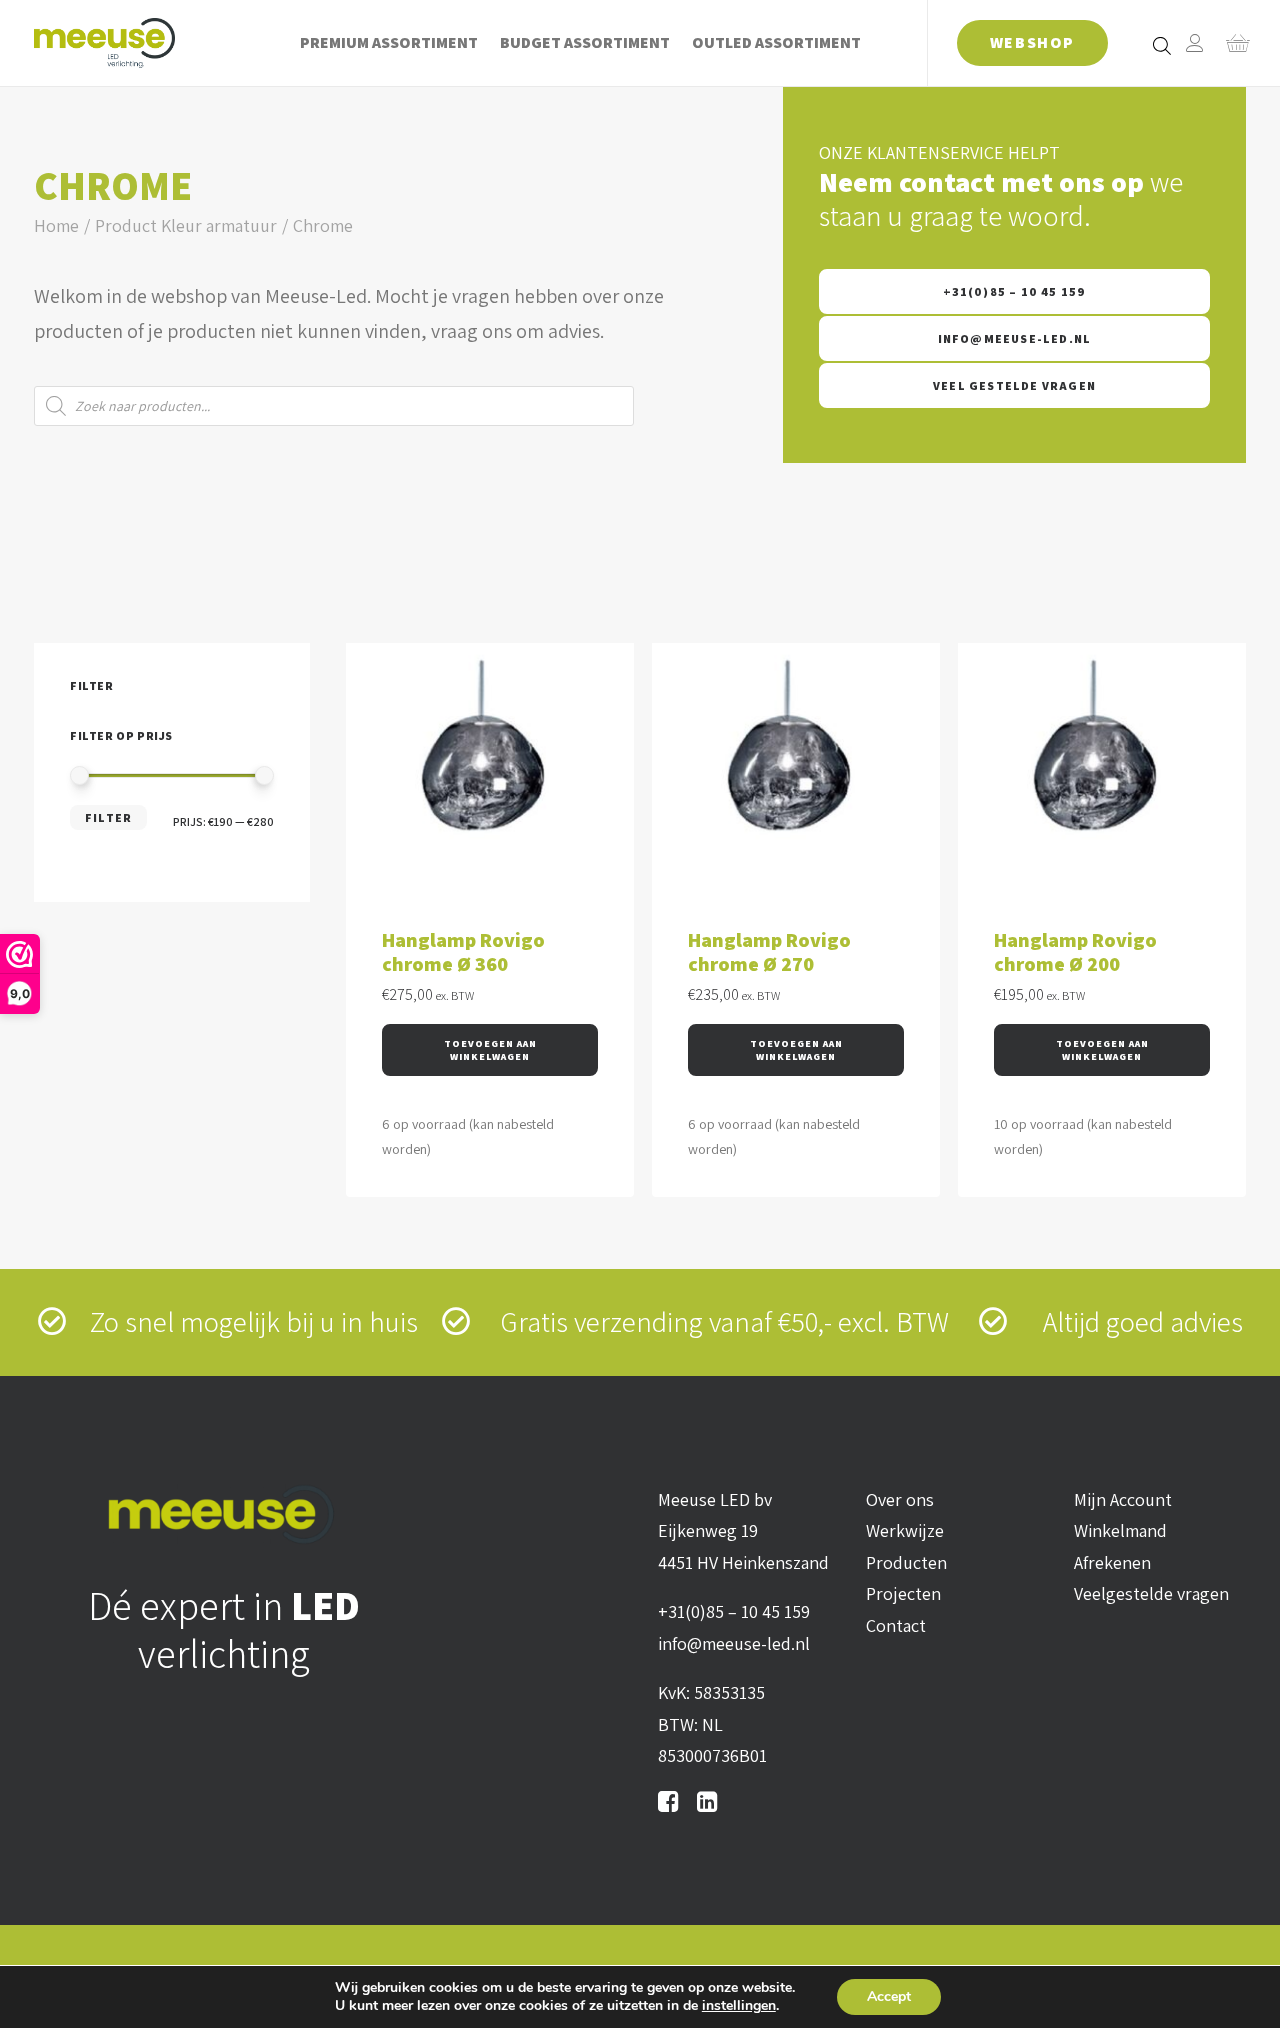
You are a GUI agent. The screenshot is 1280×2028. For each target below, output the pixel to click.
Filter (108, 817)
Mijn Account (1123, 1499)
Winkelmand (1120, 1530)
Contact (896, 1625)
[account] (1195, 43)
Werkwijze (905, 1530)
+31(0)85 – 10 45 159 (1015, 291)
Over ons (900, 1499)
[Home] (224, 1514)
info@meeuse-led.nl (1015, 338)
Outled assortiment (776, 42)
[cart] (1231, 43)
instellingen (739, 2006)
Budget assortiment (585, 42)
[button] (490, 1050)
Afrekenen (1112, 1562)
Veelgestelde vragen (1151, 1593)
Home (56, 225)
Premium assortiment (389, 42)
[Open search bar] (1163, 45)
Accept (889, 1996)
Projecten (903, 1593)
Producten (906, 1562)
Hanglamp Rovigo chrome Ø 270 (769, 952)
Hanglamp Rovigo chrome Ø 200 (1075, 952)
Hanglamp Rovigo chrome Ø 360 (463, 952)
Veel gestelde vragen (1014, 385)
